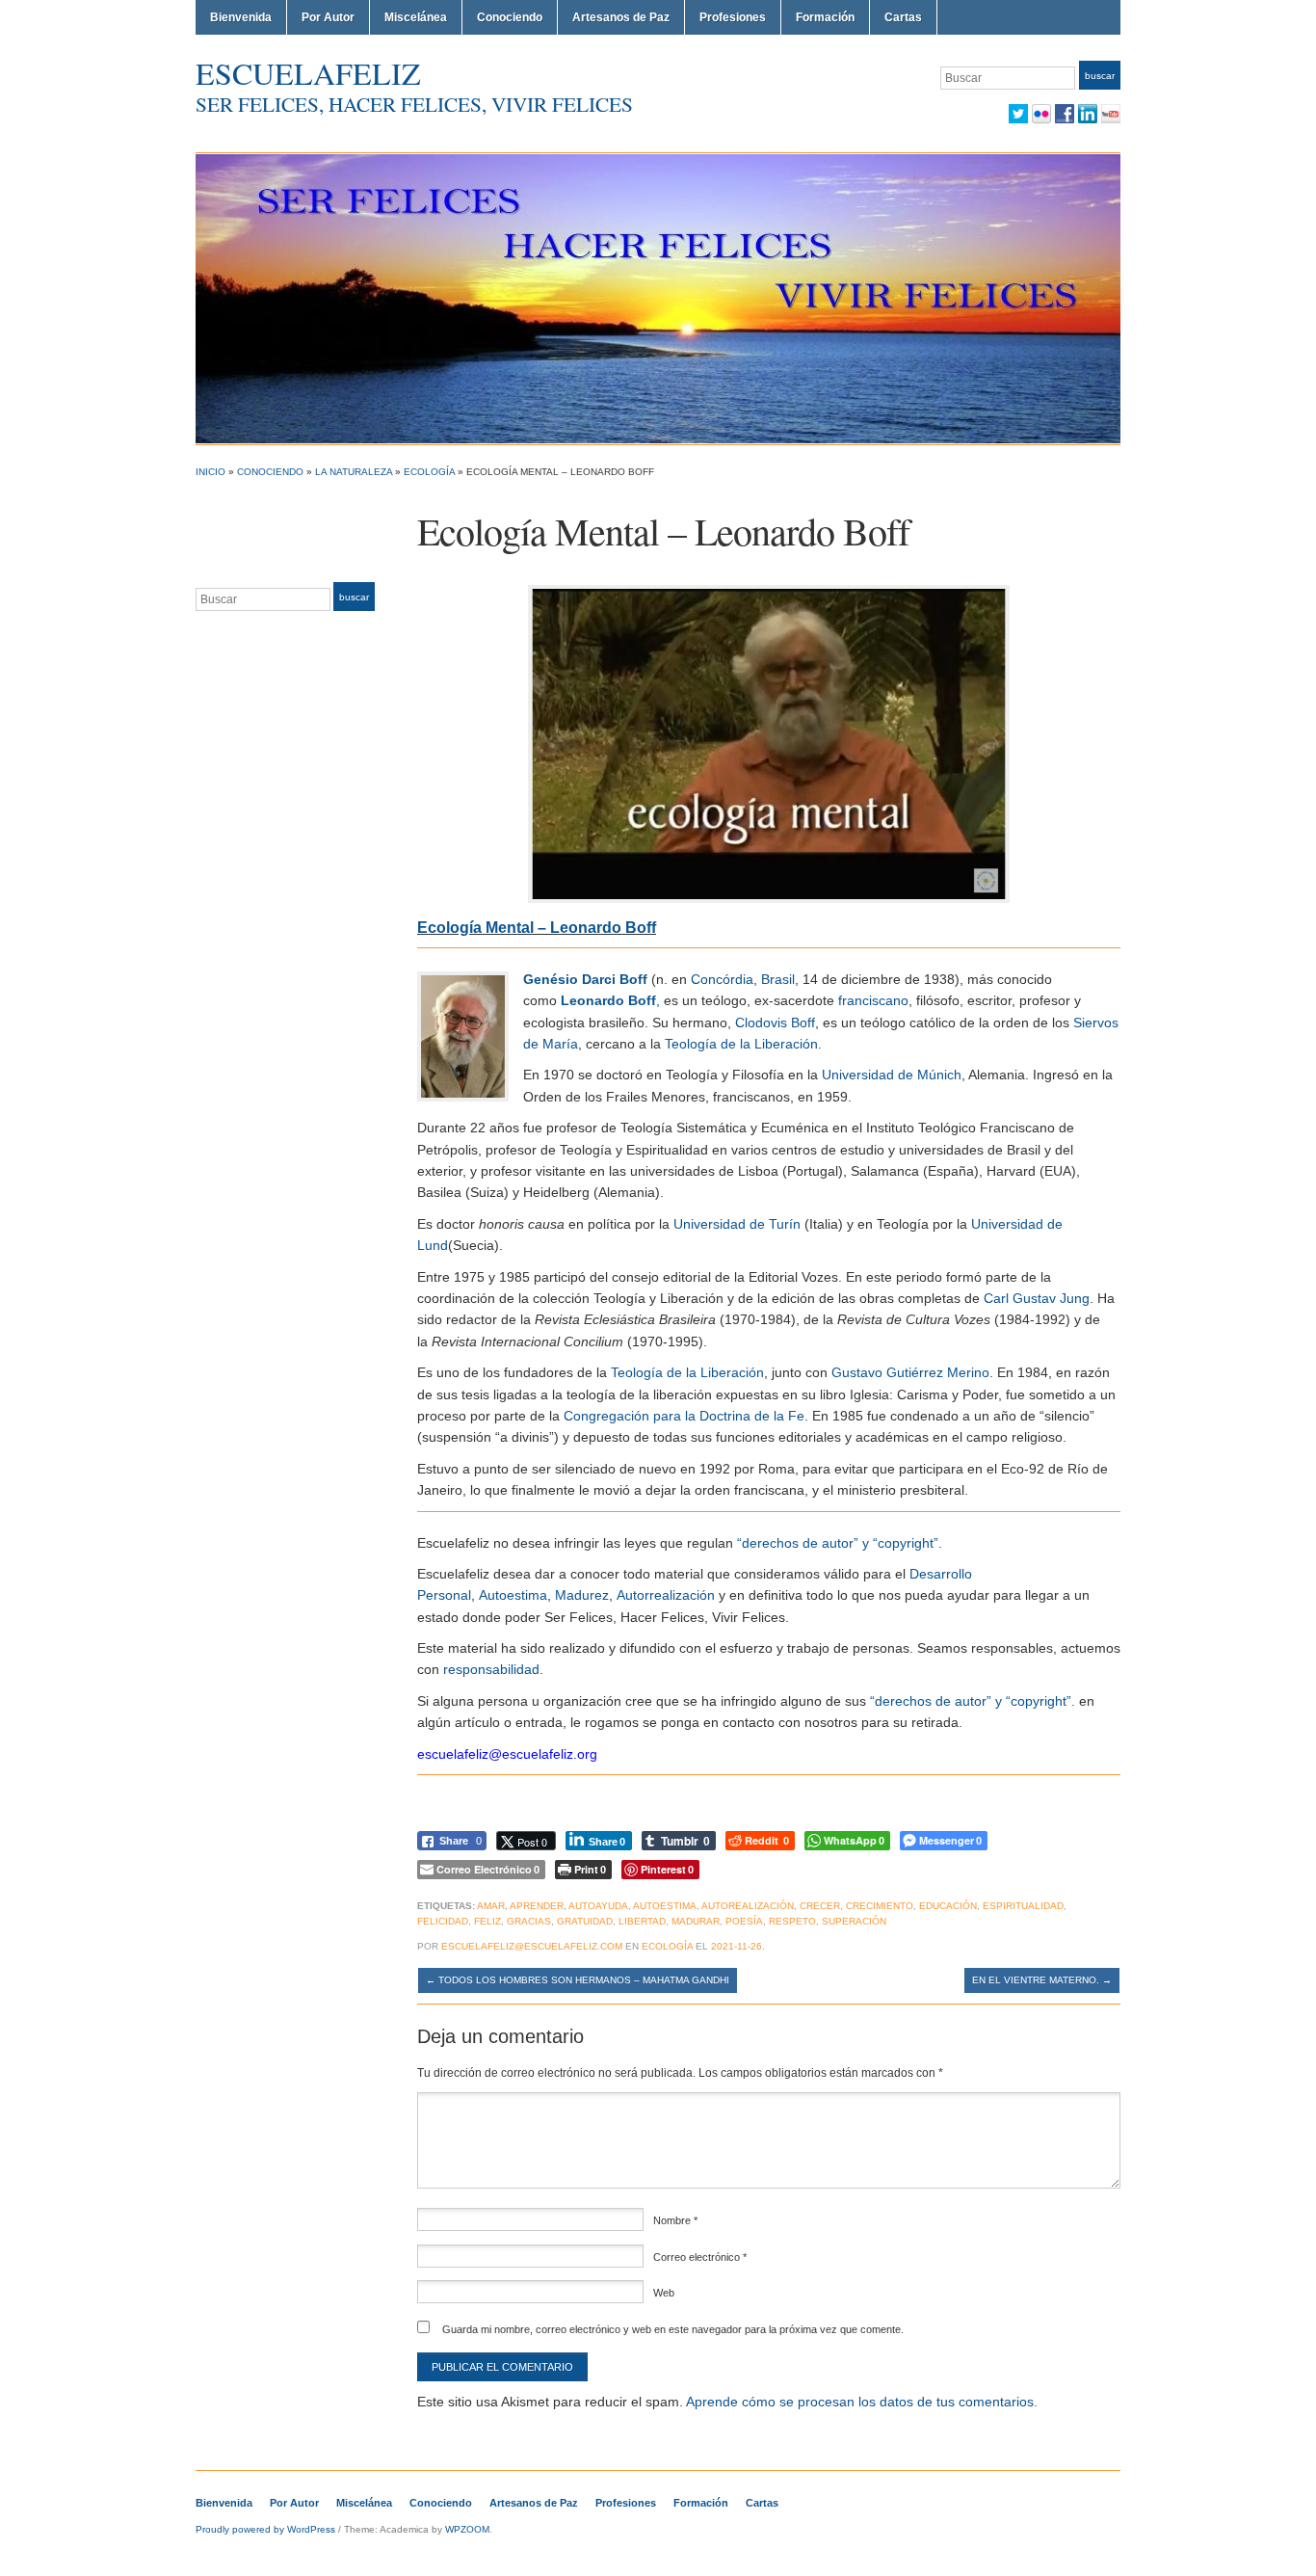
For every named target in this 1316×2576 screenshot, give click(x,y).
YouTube (1111, 114)
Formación (825, 17)
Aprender (537, 1906)
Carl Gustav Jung (1037, 1298)
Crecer (820, 1906)
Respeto (792, 1921)
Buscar (1100, 76)
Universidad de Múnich (892, 1075)
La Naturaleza (354, 472)
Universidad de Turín (737, 1224)
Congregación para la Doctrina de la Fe (684, 1416)
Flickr (1041, 114)
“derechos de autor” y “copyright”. (840, 1543)
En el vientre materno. (1042, 1980)
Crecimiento (880, 1906)
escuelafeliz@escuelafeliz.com (532, 1946)
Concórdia (722, 979)
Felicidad (443, 1921)
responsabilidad (491, 1669)
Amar (491, 1906)
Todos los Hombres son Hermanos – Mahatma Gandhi (578, 1980)
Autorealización (748, 1906)
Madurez (582, 1595)
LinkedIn (1088, 114)
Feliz (487, 1921)
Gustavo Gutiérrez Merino (910, 1372)
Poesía (744, 1921)
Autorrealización (666, 1595)
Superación (854, 1921)
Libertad (642, 1921)
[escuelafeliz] (658, 298)
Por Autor (328, 17)
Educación (948, 1906)
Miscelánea (416, 17)
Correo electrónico (700, 2257)
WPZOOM (467, 2529)
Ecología (429, 472)
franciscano (873, 1000)
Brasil (778, 979)
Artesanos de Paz (621, 17)
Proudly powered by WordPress (265, 2529)
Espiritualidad (1023, 1906)
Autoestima (513, 1595)
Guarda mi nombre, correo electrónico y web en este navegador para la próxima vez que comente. (673, 2329)
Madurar (696, 1921)
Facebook (1065, 114)
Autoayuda (598, 1906)
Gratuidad (585, 1921)
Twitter (1018, 114)
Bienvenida (241, 17)
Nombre (675, 2220)
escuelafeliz (308, 73)
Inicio (211, 472)
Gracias (529, 1921)
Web (664, 2293)
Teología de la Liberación (741, 1044)
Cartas (903, 17)
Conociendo (510, 17)
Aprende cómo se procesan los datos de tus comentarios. (862, 2402)
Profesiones (733, 17)
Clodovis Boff (775, 1022)
